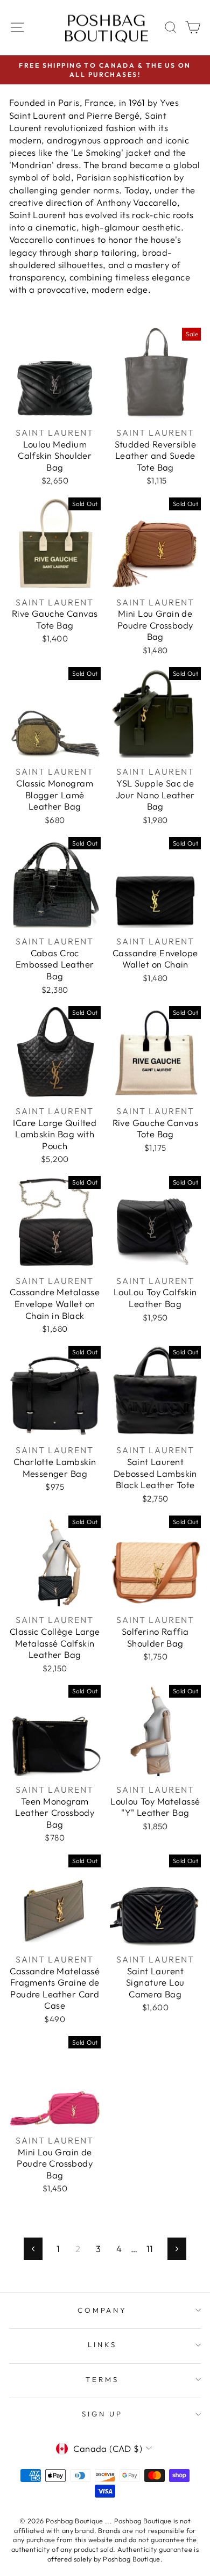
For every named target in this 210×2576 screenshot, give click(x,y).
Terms (102, 2379)
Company (103, 2310)
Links (102, 2344)
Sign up (103, 2414)
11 (150, 2249)
